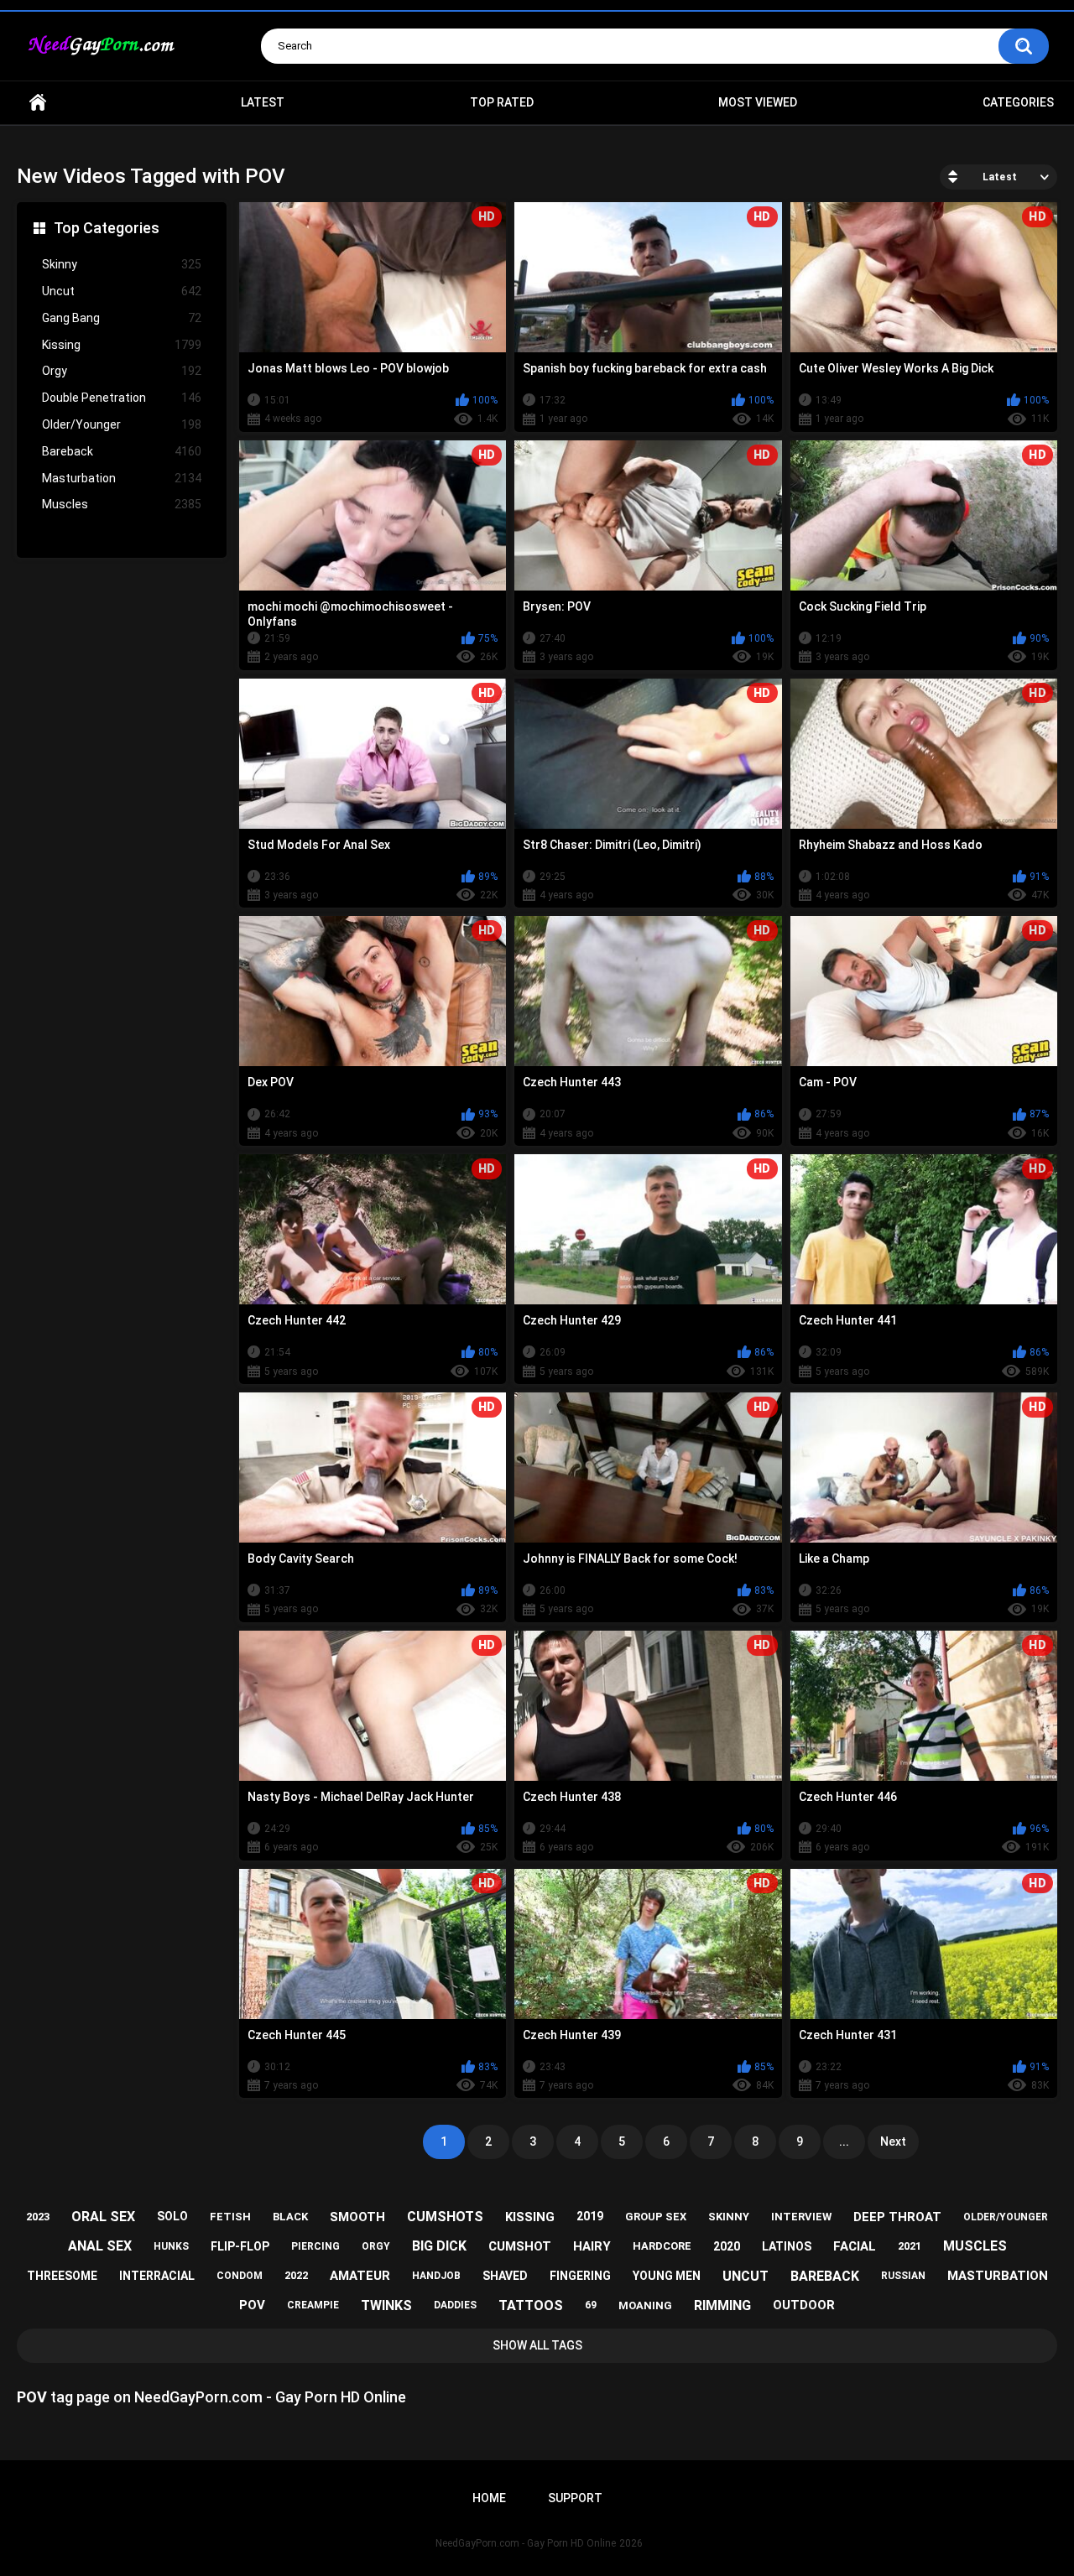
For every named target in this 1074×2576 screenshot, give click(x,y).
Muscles (122, 504)
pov (252, 2305)
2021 (910, 2246)
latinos (787, 2246)
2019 (590, 2216)
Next (893, 2141)
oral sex (103, 2217)
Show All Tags (537, 2345)
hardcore (662, 2246)
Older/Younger (122, 424)
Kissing (122, 345)
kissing (530, 2217)
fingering (580, 2276)
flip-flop (240, 2246)
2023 (38, 2217)
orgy (376, 2246)
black (290, 2217)
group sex (656, 2217)
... (844, 2141)
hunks (171, 2246)
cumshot (520, 2246)
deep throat (897, 2217)
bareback (825, 2276)
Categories (1018, 102)
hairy (592, 2246)
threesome (62, 2276)
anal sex (100, 2246)
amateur (360, 2276)
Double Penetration (122, 398)
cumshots (445, 2217)
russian (903, 2276)
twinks (386, 2305)
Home (38, 103)
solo (172, 2216)
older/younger (1006, 2217)
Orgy (122, 371)
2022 (296, 2275)
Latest (263, 102)
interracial (157, 2276)
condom (240, 2276)
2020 (727, 2246)
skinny (729, 2217)
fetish (230, 2217)
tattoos (531, 2305)
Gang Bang (122, 318)
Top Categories (107, 228)
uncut (746, 2276)
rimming (722, 2305)
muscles (975, 2246)
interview (801, 2217)
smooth (357, 2217)
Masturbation (122, 478)
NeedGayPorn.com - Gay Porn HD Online (526, 2543)
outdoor (804, 2305)
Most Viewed (758, 102)
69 (591, 2305)
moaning (645, 2305)
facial (855, 2246)
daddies (455, 2305)
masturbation (998, 2276)
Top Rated (502, 102)
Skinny (122, 264)
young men (667, 2276)
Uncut (122, 291)
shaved (505, 2276)
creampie (313, 2305)
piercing (315, 2246)
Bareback (122, 451)
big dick (439, 2246)
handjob (436, 2276)
